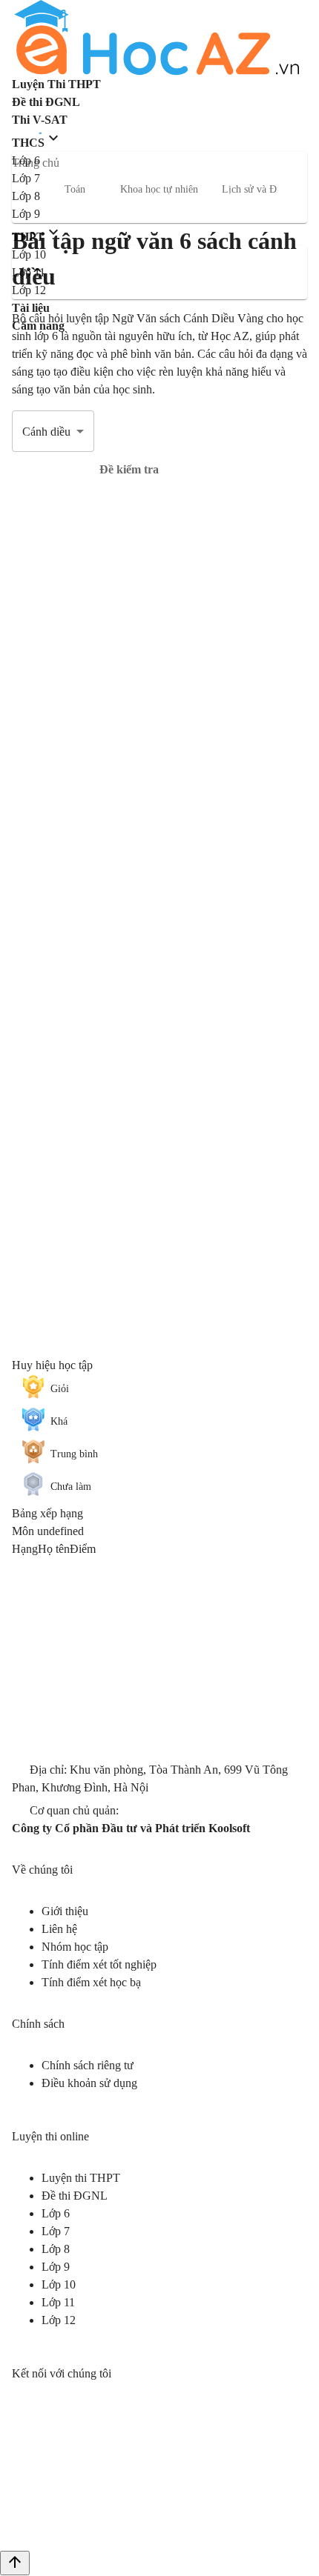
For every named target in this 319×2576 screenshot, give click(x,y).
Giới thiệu (65, 1911)
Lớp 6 (56, 2213)
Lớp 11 (58, 2302)
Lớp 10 (59, 2284)
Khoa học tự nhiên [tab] (159, 189)
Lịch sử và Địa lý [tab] (259, 189)
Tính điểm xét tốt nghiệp (99, 1964)
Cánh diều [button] (46, 432)
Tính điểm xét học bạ (91, 1982)
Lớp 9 (56, 2267)
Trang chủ (36, 163)
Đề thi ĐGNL (75, 2196)
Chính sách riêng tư (88, 2065)
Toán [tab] (75, 189)
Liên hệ (59, 1929)
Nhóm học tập (75, 1947)
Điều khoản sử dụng (89, 2083)
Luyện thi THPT (81, 2178)
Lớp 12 (59, 2320)
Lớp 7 (56, 2231)
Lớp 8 (56, 2249)
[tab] (129, 470)
